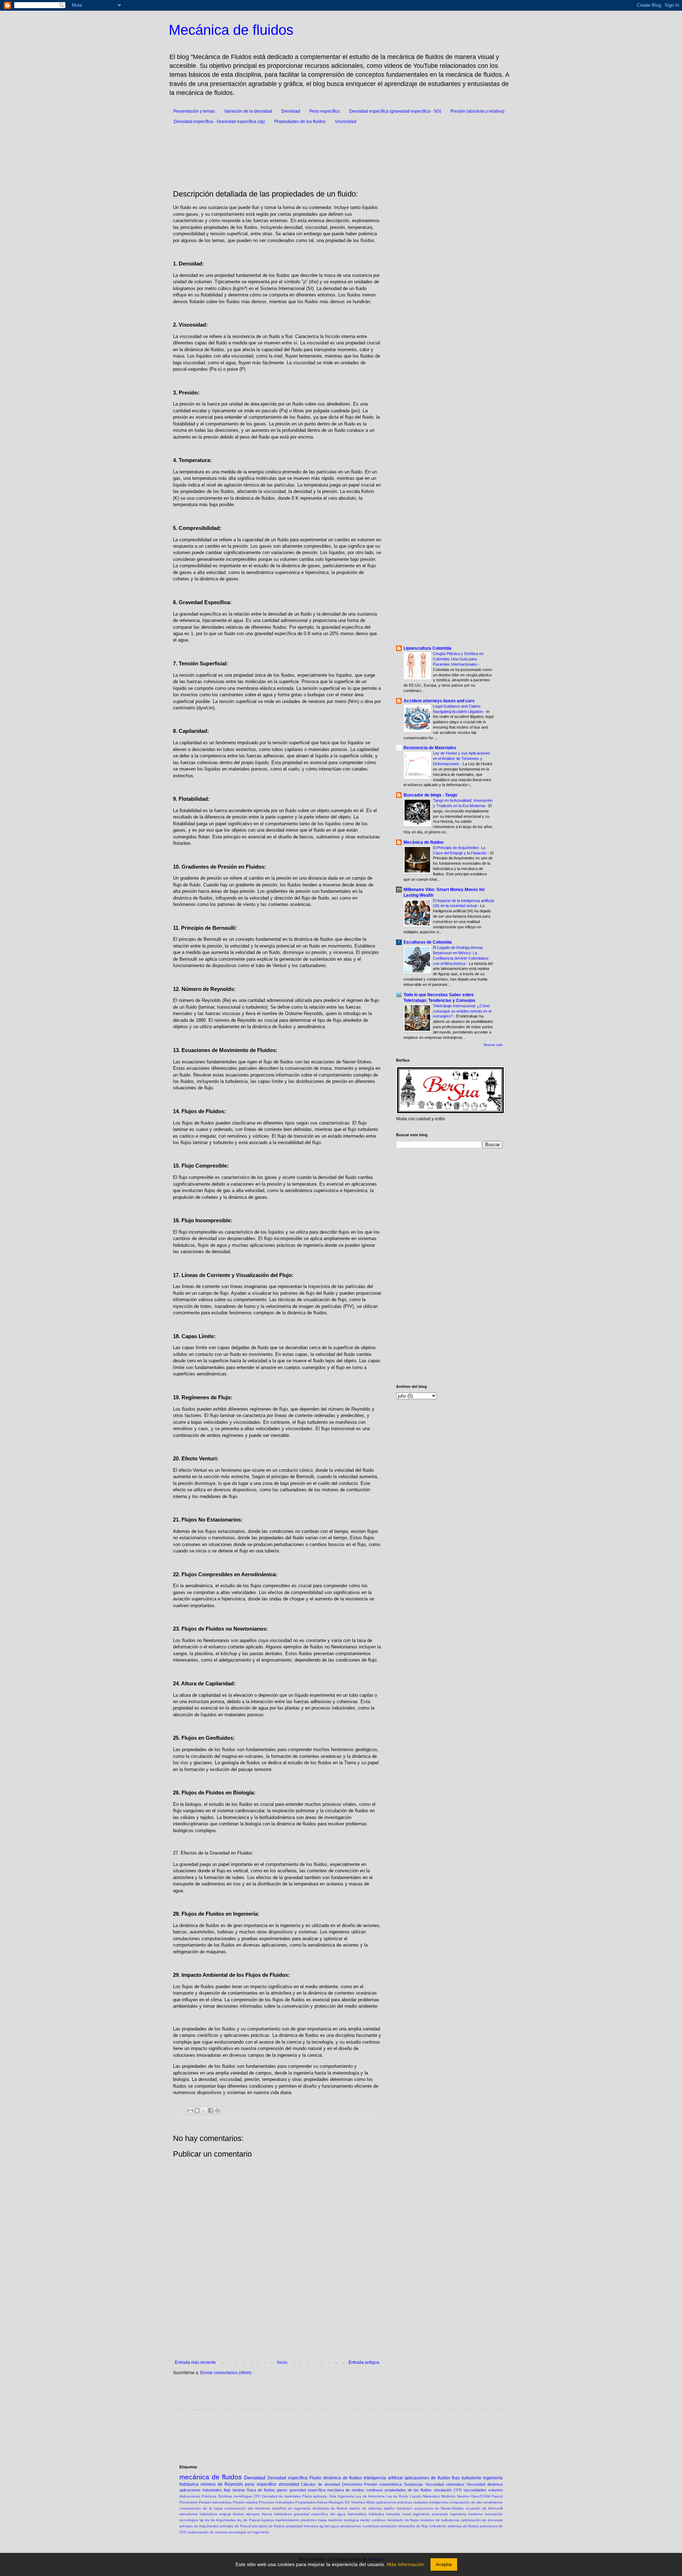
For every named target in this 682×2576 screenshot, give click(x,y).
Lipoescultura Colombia (427, 648)
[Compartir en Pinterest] (217, 2110)
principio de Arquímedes (199, 2526)
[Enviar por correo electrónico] (190, 2110)
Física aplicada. (315, 2496)
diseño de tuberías (366, 2508)
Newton (463, 2496)
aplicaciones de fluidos (427, 2478)
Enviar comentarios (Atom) (226, 2373)
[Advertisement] (352, 154)
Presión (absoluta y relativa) (477, 111)
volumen (495, 2490)
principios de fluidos (268, 2526)
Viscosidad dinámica (485, 2484)
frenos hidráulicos (277, 2514)
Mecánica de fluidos (231, 30)
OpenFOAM (480, 2496)
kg (202, 2520)
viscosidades (475, 2490)
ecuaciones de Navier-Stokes (439, 2508)
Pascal (497, 2496)
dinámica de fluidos (343, 2478)
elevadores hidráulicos (198, 2514)
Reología (336, 2502)
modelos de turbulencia (440, 2520)
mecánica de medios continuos (355, 2490)
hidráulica (377, 2514)
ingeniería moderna (467, 2514)
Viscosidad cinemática (445, 2484)
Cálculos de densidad (320, 2484)
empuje (225, 2514)
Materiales (431, 2496)
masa (322, 2520)
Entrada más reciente (195, 2362)
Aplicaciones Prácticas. (198, 2496)
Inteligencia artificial (383, 2478)
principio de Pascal (236, 2526)
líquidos (267, 2520)
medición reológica (344, 2520)
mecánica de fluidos (211, 2477)
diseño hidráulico (398, 2508)
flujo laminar (234, 2490)
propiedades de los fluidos (408, 2490)
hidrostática (357, 2514)
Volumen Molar (363, 2502)
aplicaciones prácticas (394, 2502)
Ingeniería (346, 2496)
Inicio (282, 2362)
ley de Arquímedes (221, 2520)
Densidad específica (288, 2478)
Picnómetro (189, 2502)
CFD (257, 2496)
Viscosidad (346, 122)
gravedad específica (307, 2490)
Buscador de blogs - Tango (430, 795)
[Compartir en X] (204, 2110)
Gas (333, 2496)
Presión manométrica (383, 2484)
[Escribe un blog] (197, 2110)
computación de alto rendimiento (476, 2502)
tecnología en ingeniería (249, 2532)
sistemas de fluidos (463, 2526)
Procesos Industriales (277, 2502)
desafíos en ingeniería (291, 2508)
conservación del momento (247, 2508)
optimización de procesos (482, 2520)
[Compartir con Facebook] (211, 2110)
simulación (389, 2526)
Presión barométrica (215, 2502)
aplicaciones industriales (201, 2490)
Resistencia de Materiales (430, 748)
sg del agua (329, 2526)
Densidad (291, 111)
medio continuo (373, 2520)
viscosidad (289, 2484)
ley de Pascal (249, 2520)
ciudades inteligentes (431, 2502)
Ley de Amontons (370, 2496)
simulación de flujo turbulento (422, 2526)
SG (347, 2502)
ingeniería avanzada (431, 2514)
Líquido (416, 2496)
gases (282, 2490)
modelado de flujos (403, 2520)
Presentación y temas (194, 111)
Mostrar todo (493, 1045)
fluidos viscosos (246, 2514)
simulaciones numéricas (359, 2526)
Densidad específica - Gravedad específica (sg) (219, 122)
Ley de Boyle (397, 2496)
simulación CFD (448, 2490)
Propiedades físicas (311, 2502)
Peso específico (325, 111)
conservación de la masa (201, 2508)
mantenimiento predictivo (296, 2520)
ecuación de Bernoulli (484, 2508)
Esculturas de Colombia (428, 942)
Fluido (315, 2478)
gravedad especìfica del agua (320, 2514)
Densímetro (352, 2484)
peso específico (261, 2484)
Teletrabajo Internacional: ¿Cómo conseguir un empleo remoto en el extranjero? (462, 1011)
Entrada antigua (364, 2362)
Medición (448, 2496)
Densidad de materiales (281, 2496)
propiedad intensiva (302, 2526)
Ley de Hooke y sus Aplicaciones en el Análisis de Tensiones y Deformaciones (462, 758)
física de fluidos (261, 2490)
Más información (405, 2564)
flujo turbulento (467, 2478)
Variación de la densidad (248, 111)
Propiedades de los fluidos (300, 122)
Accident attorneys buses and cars (439, 701)
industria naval (399, 2514)
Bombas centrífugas (235, 2496)
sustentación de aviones (208, 2532)
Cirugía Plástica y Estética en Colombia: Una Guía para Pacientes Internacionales (458, 659)
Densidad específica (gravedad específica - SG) (395, 111)
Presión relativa (245, 2502)
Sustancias (413, 2484)
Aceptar (444, 2564)
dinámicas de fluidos (330, 2508)
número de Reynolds (222, 2484)
